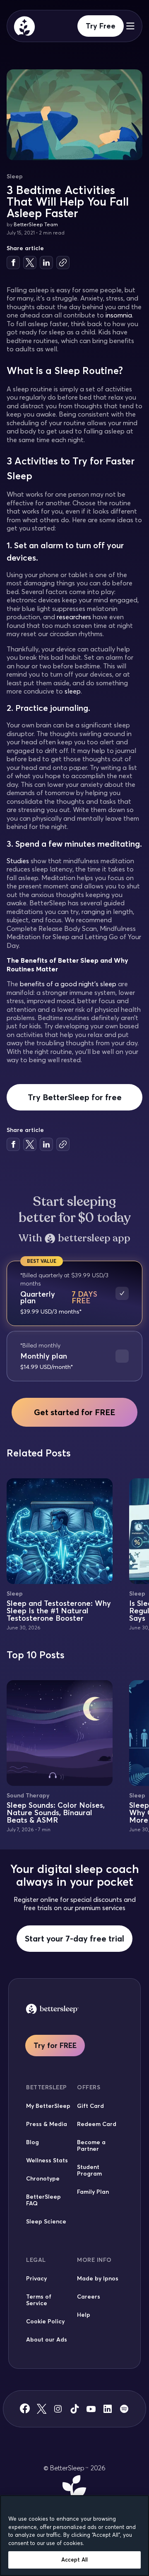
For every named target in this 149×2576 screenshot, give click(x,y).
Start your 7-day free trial (74, 1938)
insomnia (119, 315)
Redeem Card (97, 2124)
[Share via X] (30, 263)
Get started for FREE (74, 1412)
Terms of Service (39, 2300)
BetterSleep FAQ (43, 2200)
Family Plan (93, 2192)
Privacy (36, 2278)
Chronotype (43, 2178)
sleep (73, 691)
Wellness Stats (47, 2160)
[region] (74, 2536)
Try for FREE (55, 2045)
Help (84, 2315)
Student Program (89, 2170)
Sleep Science (46, 2221)
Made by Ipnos (98, 2278)
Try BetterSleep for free (75, 1097)
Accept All (74, 2559)
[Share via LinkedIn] (46, 263)
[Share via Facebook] (13, 263)
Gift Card (90, 2106)
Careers (89, 2297)
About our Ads (47, 2339)
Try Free (101, 26)
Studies (18, 861)
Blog (32, 2142)
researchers (74, 617)
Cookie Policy (45, 2321)
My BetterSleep (48, 2106)
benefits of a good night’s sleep (68, 984)
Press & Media (47, 2124)
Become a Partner (91, 2145)
